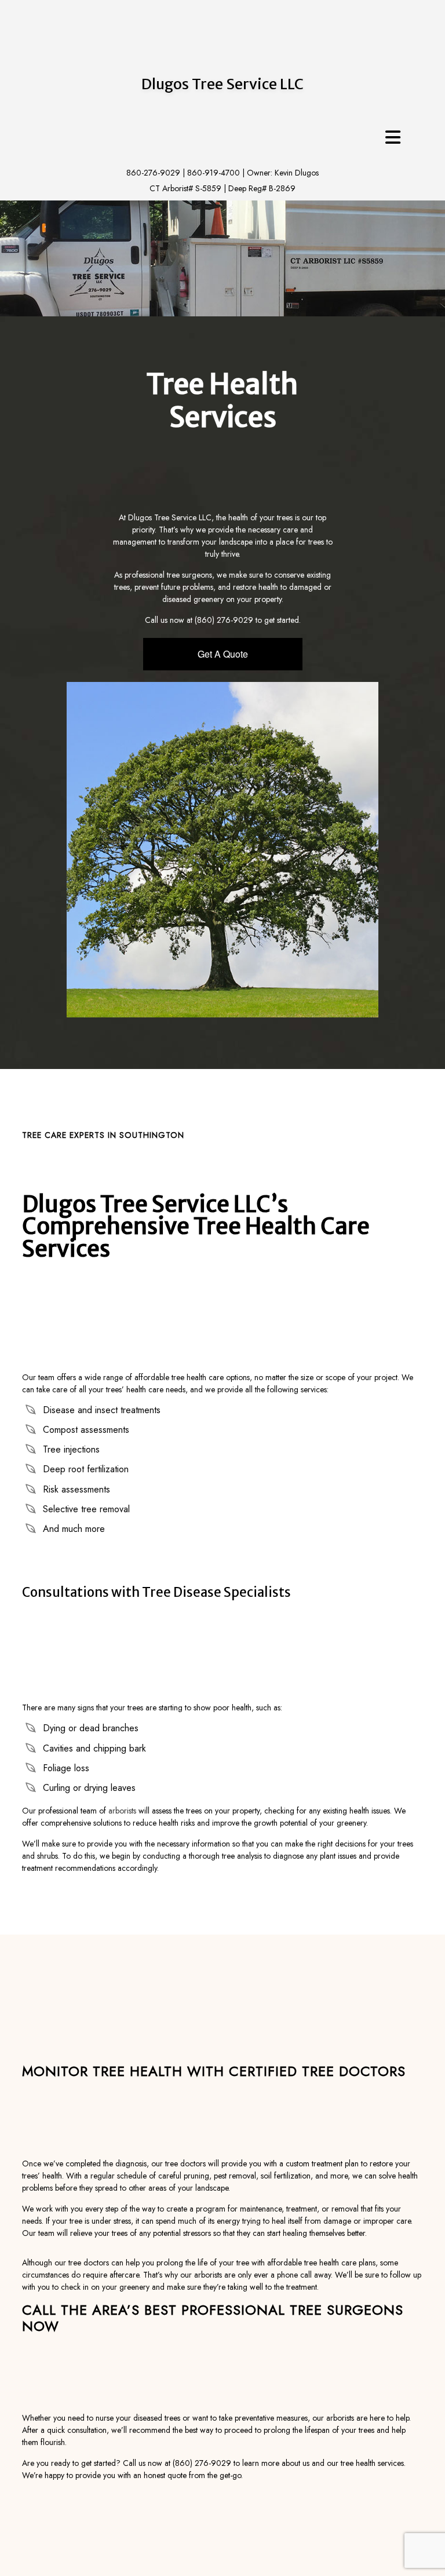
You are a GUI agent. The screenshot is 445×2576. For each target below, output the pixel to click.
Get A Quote (223, 654)
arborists (122, 1811)
